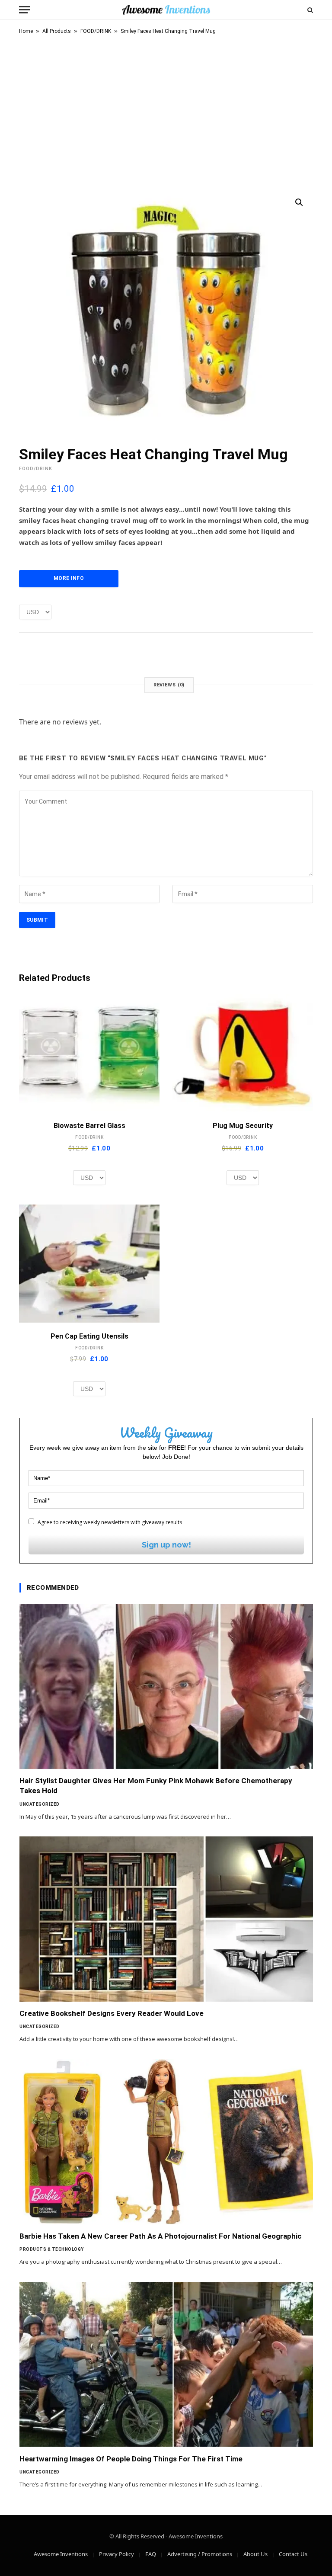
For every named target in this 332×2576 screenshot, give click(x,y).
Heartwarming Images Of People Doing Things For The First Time (131, 2459)
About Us (255, 2554)
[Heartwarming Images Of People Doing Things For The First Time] (166, 2365)
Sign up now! (166, 1545)
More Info (69, 578)
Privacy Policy (117, 2554)
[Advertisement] (166, 110)
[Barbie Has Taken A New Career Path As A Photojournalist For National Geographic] (166, 2142)
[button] (299, 202)
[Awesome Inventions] (166, 10)
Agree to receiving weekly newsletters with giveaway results (109, 1522)
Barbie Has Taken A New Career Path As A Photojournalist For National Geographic (161, 2236)
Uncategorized (40, 1804)
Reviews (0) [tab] (169, 685)
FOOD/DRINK (96, 31)
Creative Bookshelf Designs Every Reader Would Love (112, 2013)
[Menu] (25, 10)
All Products (57, 31)
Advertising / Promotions (200, 2554)
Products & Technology (52, 2249)
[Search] (309, 10)
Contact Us (293, 2554)
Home (26, 31)
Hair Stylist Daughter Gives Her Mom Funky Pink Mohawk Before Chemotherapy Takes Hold (156, 1786)
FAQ (151, 2554)
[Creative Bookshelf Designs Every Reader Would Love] (166, 1919)
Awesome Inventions (61, 2554)
